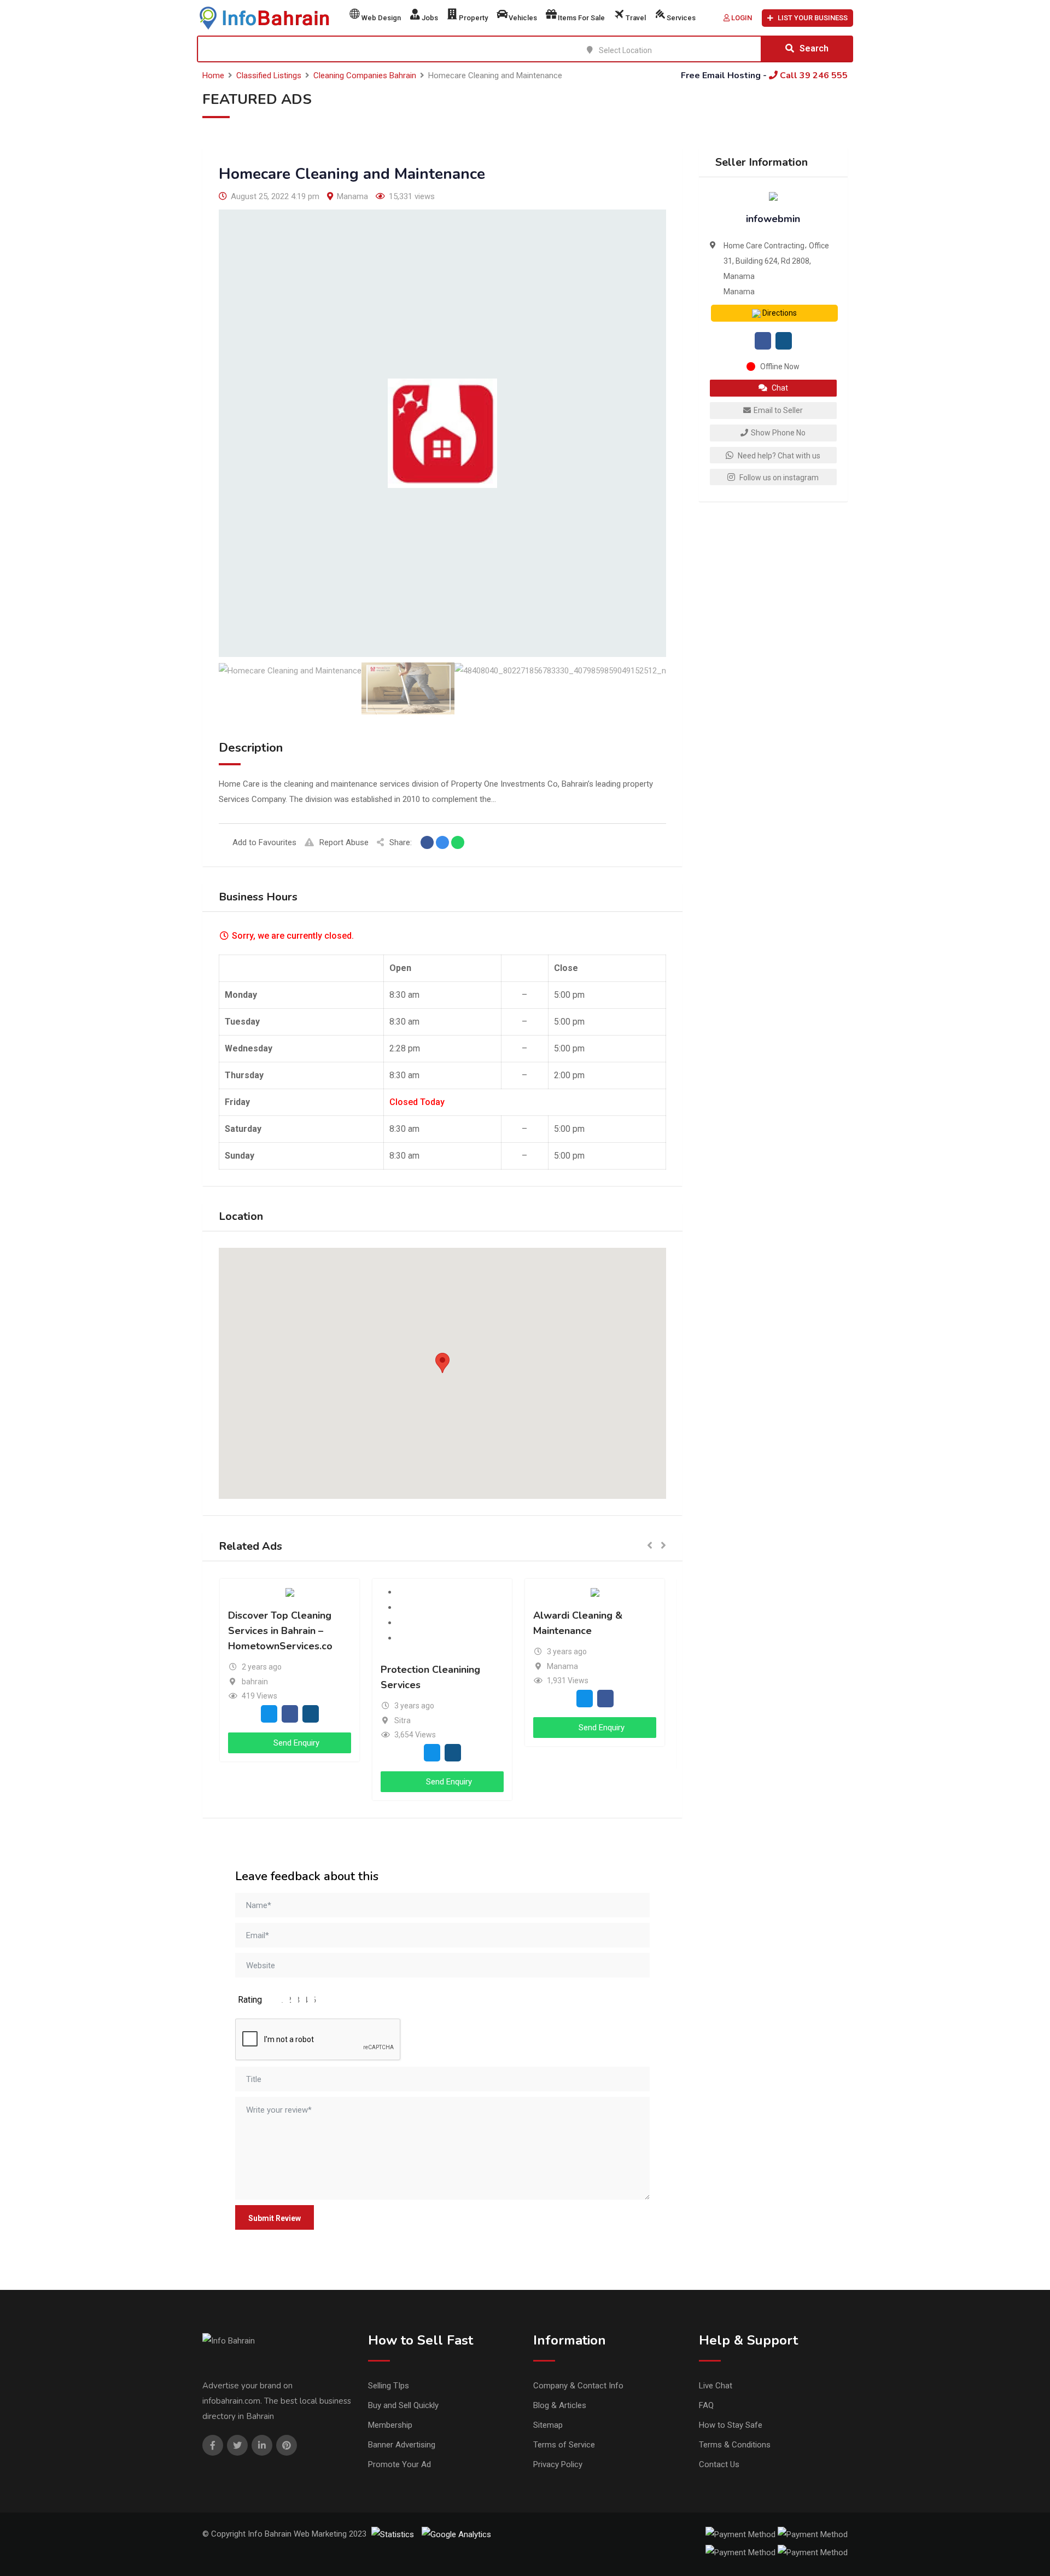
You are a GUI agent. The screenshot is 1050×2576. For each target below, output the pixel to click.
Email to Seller (778, 410)
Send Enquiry (295, 1743)
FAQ (706, 2405)
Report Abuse (344, 842)
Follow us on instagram (778, 478)
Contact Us (719, 2464)
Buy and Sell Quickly (403, 2405)
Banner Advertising (402, 2445)
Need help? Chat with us (778, 456)
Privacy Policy (558, 2464)
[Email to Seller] (269, 1714)
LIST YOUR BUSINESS (813, 18)
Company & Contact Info (578, 2386)
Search (814, 48)
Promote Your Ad (399, 2464)
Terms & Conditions (735, 2445)
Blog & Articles (560, 2405)
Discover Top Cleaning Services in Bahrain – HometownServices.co (280, 1631)
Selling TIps (389, 2386)
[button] (442, 1363)
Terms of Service (564, 2445)
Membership (390, 2425)
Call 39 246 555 (813, 75)
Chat (779, 388)
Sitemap (548, 2425)
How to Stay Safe (731, 2425)
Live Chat (716, 2386)
